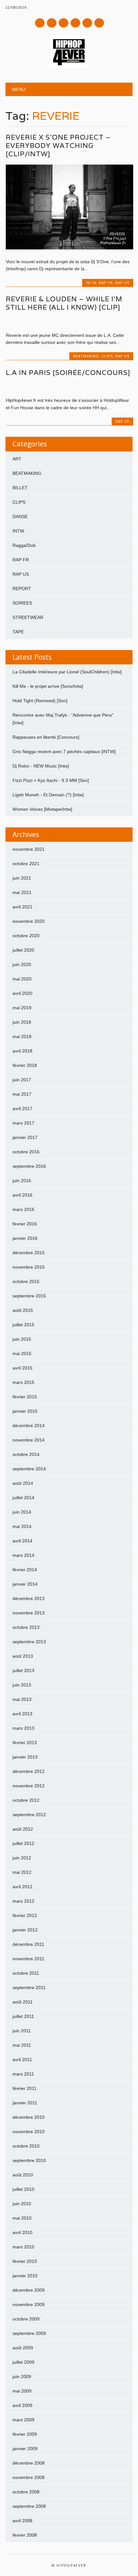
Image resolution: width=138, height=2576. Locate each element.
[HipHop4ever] (69, 66)
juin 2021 (22, 878)
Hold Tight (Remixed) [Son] (40, 701)
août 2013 (23, 1656)
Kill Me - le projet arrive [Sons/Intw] (48, 686)
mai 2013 (22, 1699)
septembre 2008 (29, 2506)
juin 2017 (22, 1080)
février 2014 (25, 1570)
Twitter (52, 23)
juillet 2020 (23, 950)
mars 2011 (23, 2074)
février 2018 (25, 1065)
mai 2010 (22, 2218)
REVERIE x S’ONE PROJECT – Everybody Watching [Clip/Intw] (58, 146)
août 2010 (23, 2175)
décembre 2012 (29, 1771)
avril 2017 (22, 1109)
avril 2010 (22, 2232)
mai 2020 (22, 979)
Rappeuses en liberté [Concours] (46, 737)
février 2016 (25, 1224)
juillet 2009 (23, 2362)
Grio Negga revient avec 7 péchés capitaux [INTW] (64, 752)
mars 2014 (23, 1555)
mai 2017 (22, 1094)
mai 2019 (22, 1008)
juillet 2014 (23, 1498)
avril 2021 (22, 907)
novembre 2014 (29, 1440)
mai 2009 (22, 2391)
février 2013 (25, 1743)
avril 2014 (22, 1541)
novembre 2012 (29, 1786)
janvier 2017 (25, 1137)
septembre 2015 (29, 1296)
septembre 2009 (29, 2333)
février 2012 (25, 1915)
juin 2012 (22, 1858)
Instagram (75, 23)
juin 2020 (22, 964)
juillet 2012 (23, 1843)
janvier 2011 (25, 2103)
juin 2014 (22, 1512)
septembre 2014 (29, 1469)
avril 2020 (22, 993)
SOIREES (22, 603)
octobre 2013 (26, 1627)
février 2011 (25, 2088)
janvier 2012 (25, 1930)
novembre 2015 (29, 1267)
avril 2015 (22, 1368)
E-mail (88, 23)
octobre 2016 (26, 1152)
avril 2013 (22, 1714)
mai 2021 (22, 892)
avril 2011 (22, 2060)
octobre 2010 (26, 2146)
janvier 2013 (25, 1757)
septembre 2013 (29, 1642)
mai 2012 (22, 1872)
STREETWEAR (28, 617)
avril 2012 (22, 1887)
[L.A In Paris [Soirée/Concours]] (69, 387)
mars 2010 (23, 2247)
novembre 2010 (29, 2132)
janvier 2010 (25, 2276)
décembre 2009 (29, 2290)
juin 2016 (22, 1181)
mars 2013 (23, 1728)
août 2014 (23, 1483)
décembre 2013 (29, 1598)
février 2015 (25, 1397)
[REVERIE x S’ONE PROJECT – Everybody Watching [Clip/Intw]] (69, 248)
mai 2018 (22, 1036)
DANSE (20, 516)
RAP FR (106, 283)
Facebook (40, 23)
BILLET (20, 488)
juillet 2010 (23, 2189)
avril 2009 (22, 2405)
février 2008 (25, 2535)
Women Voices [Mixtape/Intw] (42, 809)
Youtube (64, 23)
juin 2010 (22, 2204)
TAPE (18, 632)
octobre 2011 (26, 1973)
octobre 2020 (26, 936)
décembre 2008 (29, 2463)
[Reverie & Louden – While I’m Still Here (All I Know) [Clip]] (69, 321)
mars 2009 (23, 2420)
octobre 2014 (26, 1454)
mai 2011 (22, 2045)
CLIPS (107, 356)
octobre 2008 (26, 2492)
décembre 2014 (29, 1426)
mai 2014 (22, 1526)
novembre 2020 (29, 921)
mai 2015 (22, 1353)
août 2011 (23, 2002)
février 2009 (25, 2434)
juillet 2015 (23, 1325)
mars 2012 (23, 1901)
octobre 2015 (26, 1281)
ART (17, 459)
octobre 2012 (26, 1800)
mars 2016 (23, 1209)
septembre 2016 (29, 1166)
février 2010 (25, 2261)
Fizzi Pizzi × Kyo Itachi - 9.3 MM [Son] (51, 780)
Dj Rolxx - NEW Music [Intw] (41, 766)
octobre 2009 (26, 2319)
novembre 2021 (29, 849)
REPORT (22, 589)
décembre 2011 (28, 1944)
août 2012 (23, 1829)
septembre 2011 (29, 1987)
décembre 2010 (29, 2117)
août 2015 (23, 1310)
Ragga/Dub (24, 545)
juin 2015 (22, 1339)
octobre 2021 (26, 864)
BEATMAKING (86, 356)
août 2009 (23, 2348)
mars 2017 (23, 1123)
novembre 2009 (29, 2304)
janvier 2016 (25, 1238)
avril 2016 (22, 1195)
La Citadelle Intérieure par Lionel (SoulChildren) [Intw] (67, 672)
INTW (91, 283)
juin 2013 (22, 1685)
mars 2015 (23, 1382)
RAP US (122, 283)
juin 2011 (22, 2031)
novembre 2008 (29, 2477)
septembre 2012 (29, 1815)
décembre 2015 (29, 1253)
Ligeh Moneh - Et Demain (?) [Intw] (48, 795)
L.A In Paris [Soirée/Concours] (68, 373)
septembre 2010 (29, 2160)
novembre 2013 (29, 1613)
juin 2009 (22, 2377)
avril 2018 (22, 1051)
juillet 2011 (23, 2016)
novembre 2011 (28, 1959)
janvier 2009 (25, 2449)
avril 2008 (22, 2521)
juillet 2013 (23, 1670)
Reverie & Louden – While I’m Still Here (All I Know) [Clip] (64, 303)
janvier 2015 (25, 1411)
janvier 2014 (25, 1584)
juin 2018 (22, 1022)
